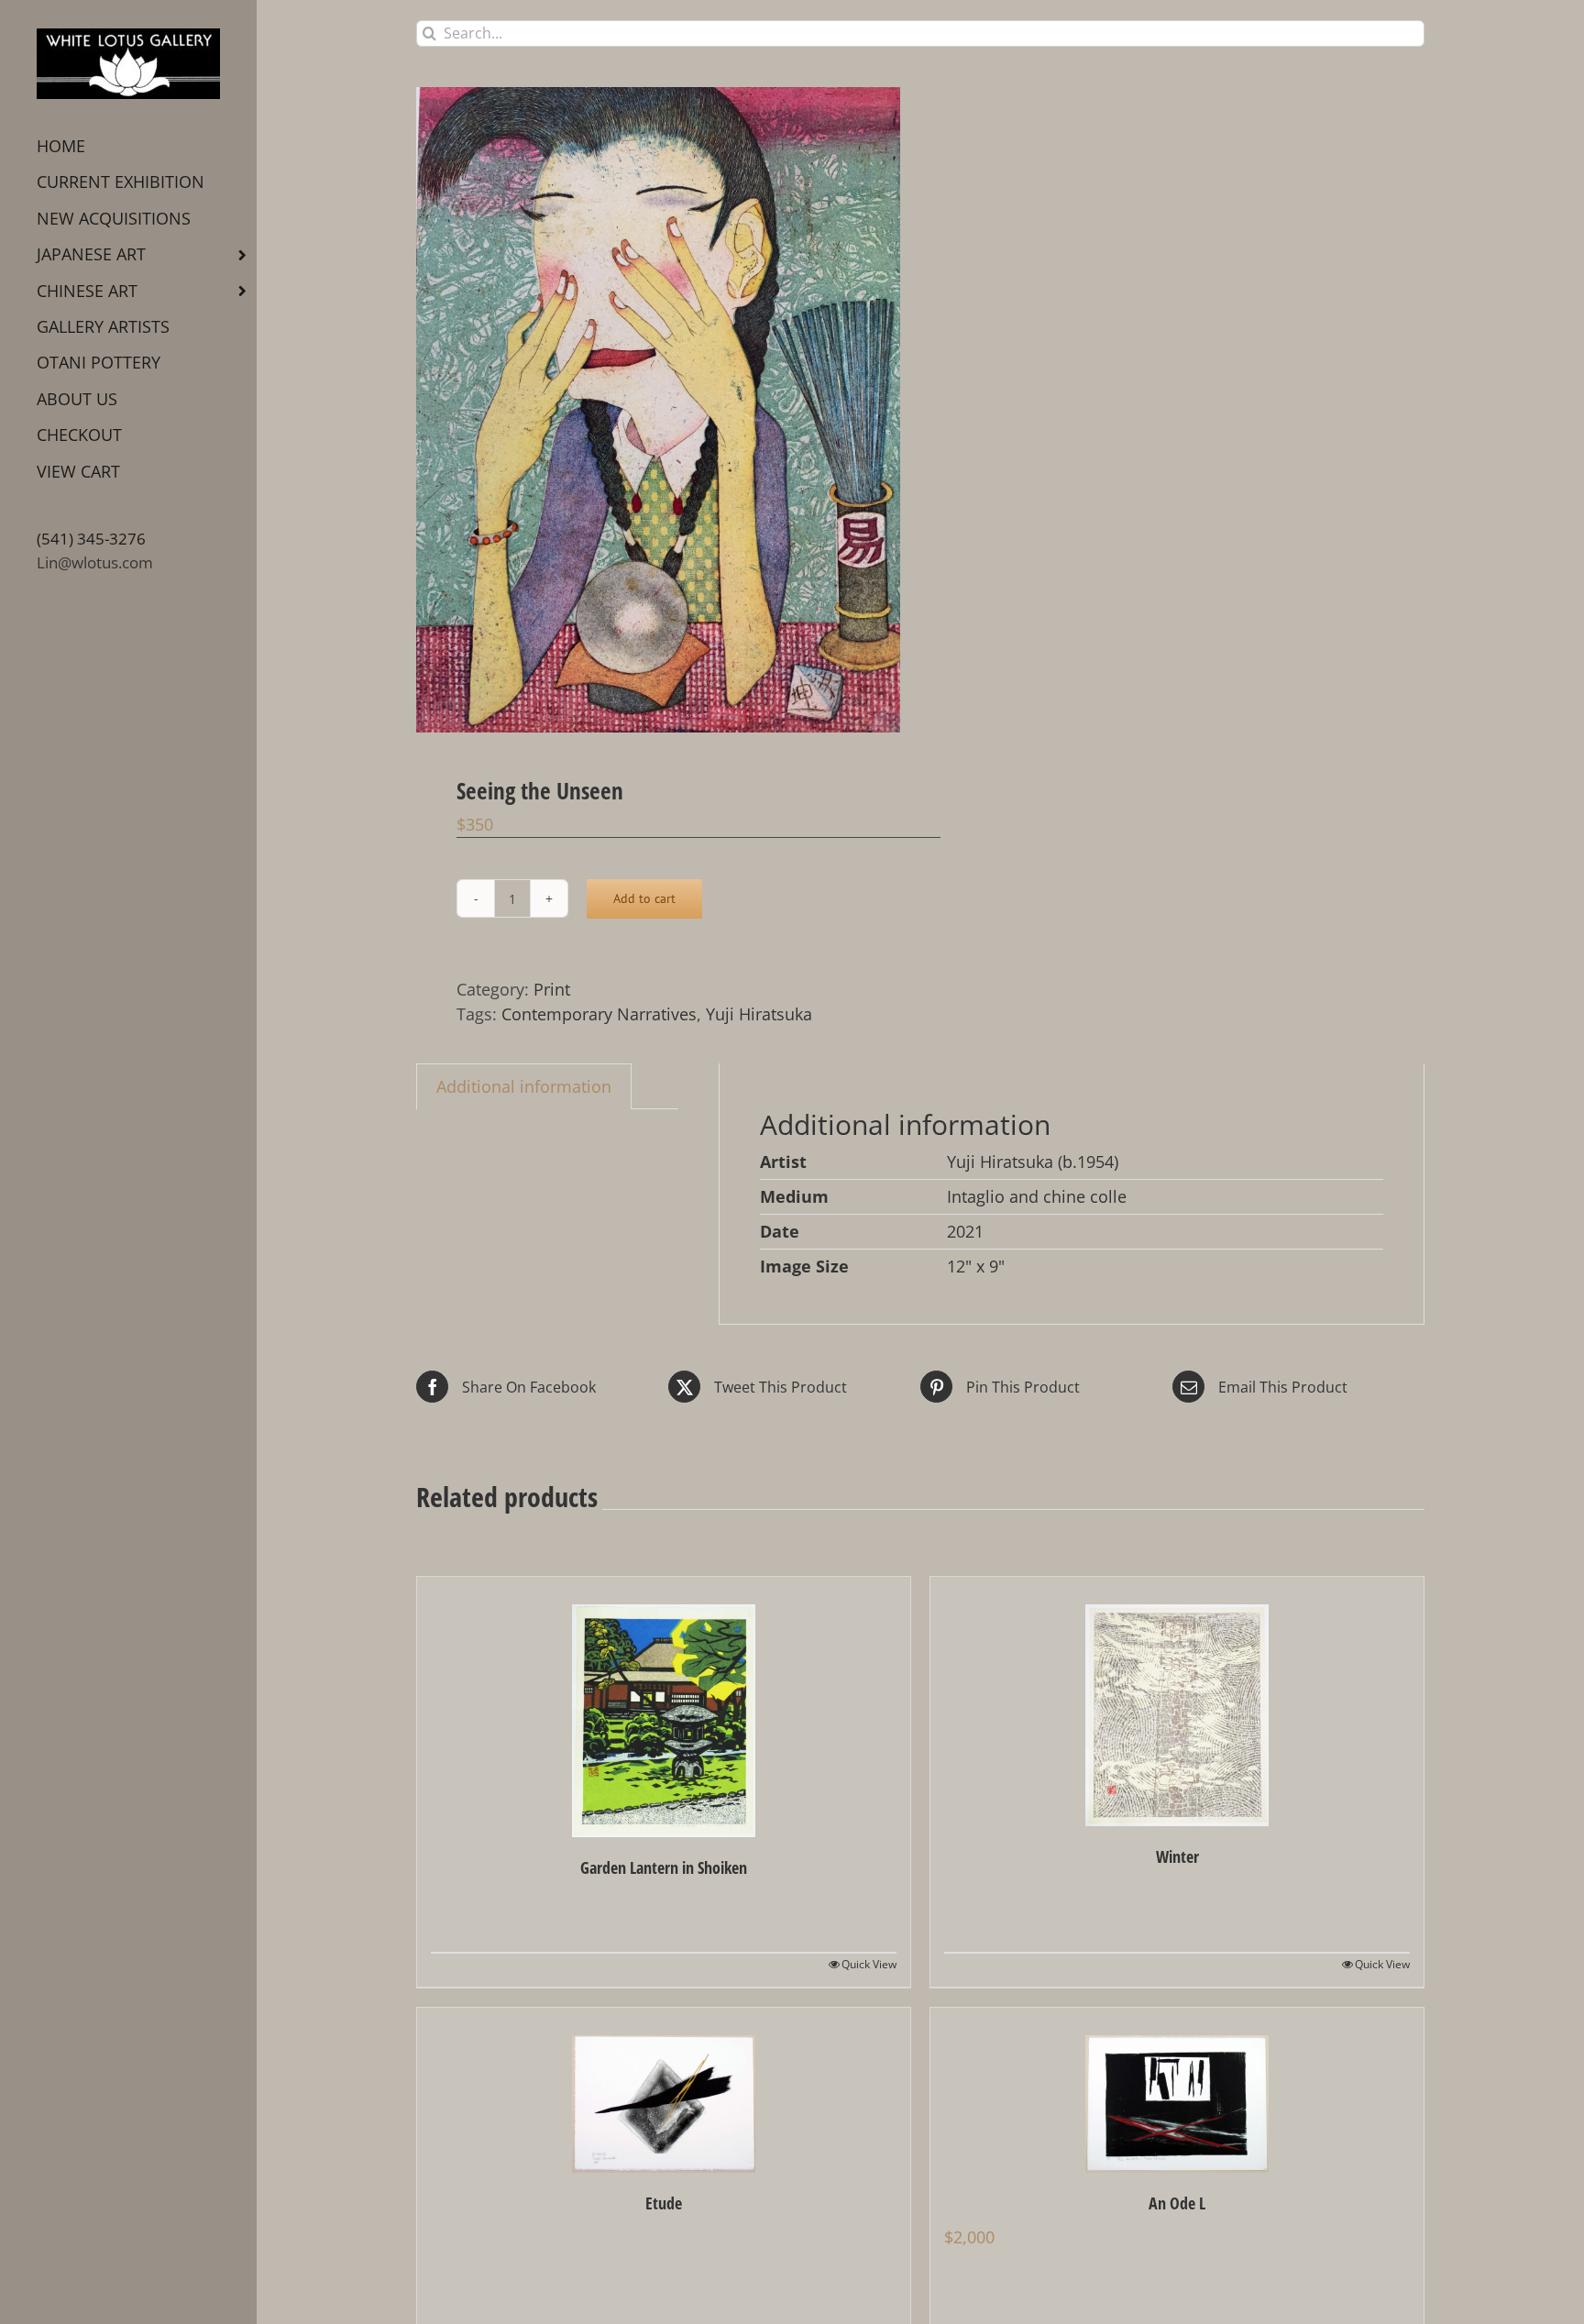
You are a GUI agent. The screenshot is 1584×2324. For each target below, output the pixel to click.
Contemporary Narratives (599, 1014)
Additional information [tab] (524, 1086)
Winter (1177, 1856)
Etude (664, 2203)
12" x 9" (976, 1266)
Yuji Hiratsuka (759, 1014)
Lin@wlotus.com (95, 562)
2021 (965, 1231)
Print (552, 989)
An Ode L (1177, 2203)
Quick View (869, 1964)
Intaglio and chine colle (1037, 1196)
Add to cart (644, 898)
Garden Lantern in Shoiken (664, 1867)
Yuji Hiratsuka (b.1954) (1033, 1162)
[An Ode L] (1177, 2090)
